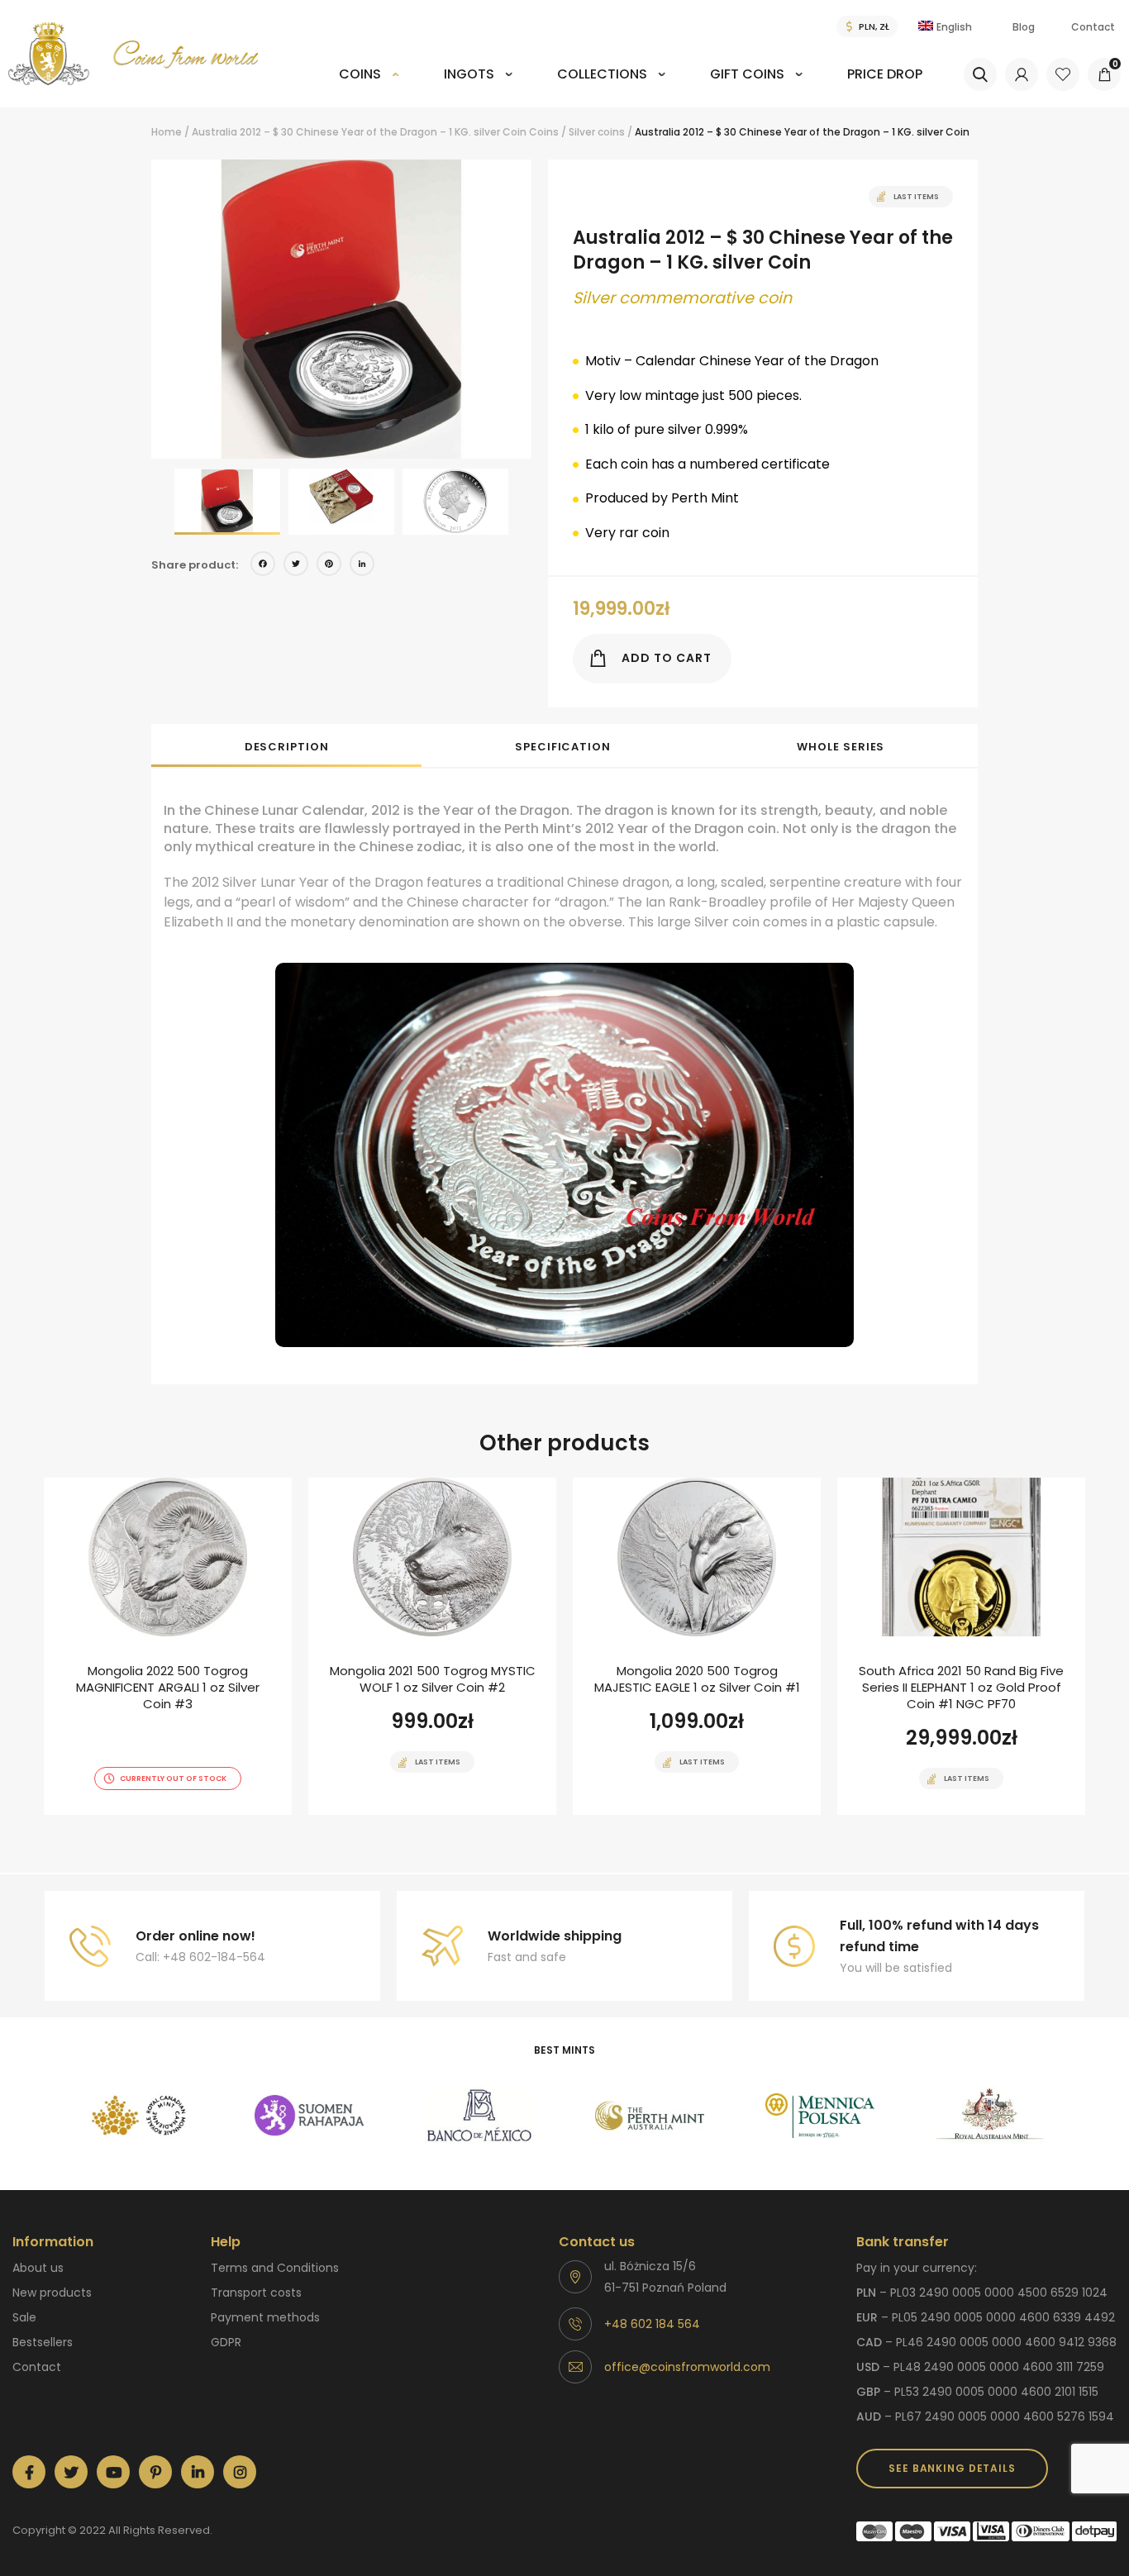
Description (287, 747)
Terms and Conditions (275, 2268)
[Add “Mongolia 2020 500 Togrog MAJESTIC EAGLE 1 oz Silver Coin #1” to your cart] (668, 1813)
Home (167, 132)
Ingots (469, 74)
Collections (602, 74)
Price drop (885, 74)
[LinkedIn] (362, 566)
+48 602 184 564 (652, 2324)
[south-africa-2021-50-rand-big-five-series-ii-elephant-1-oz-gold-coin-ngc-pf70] (961, 1646)
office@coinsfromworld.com (687, 2367)
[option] (341, 309)
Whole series (841, 747)
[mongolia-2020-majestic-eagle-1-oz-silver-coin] (697, 1646)
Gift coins (747, 74)
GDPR (226, 2342)
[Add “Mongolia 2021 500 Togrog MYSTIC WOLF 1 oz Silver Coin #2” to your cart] (403, 1813)
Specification (563, 747)
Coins (360, 74)
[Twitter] (296, 566)
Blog (1024, 27)
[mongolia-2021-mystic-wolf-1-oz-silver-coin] (432, 1646)
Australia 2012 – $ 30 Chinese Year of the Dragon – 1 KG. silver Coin (359, 132)
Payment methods (265, 2317)
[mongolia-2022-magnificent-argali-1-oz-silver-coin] (168, 1646)
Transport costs (256, 2293)
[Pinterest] (329, 566)
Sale (24, 2317)
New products (52, 2293)
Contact (1093, 27)
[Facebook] (263, 566)
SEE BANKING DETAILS (952, 2468)
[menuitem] (369, 86)
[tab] (286, 745)
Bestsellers (43, 2342)
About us (38, 2268)
